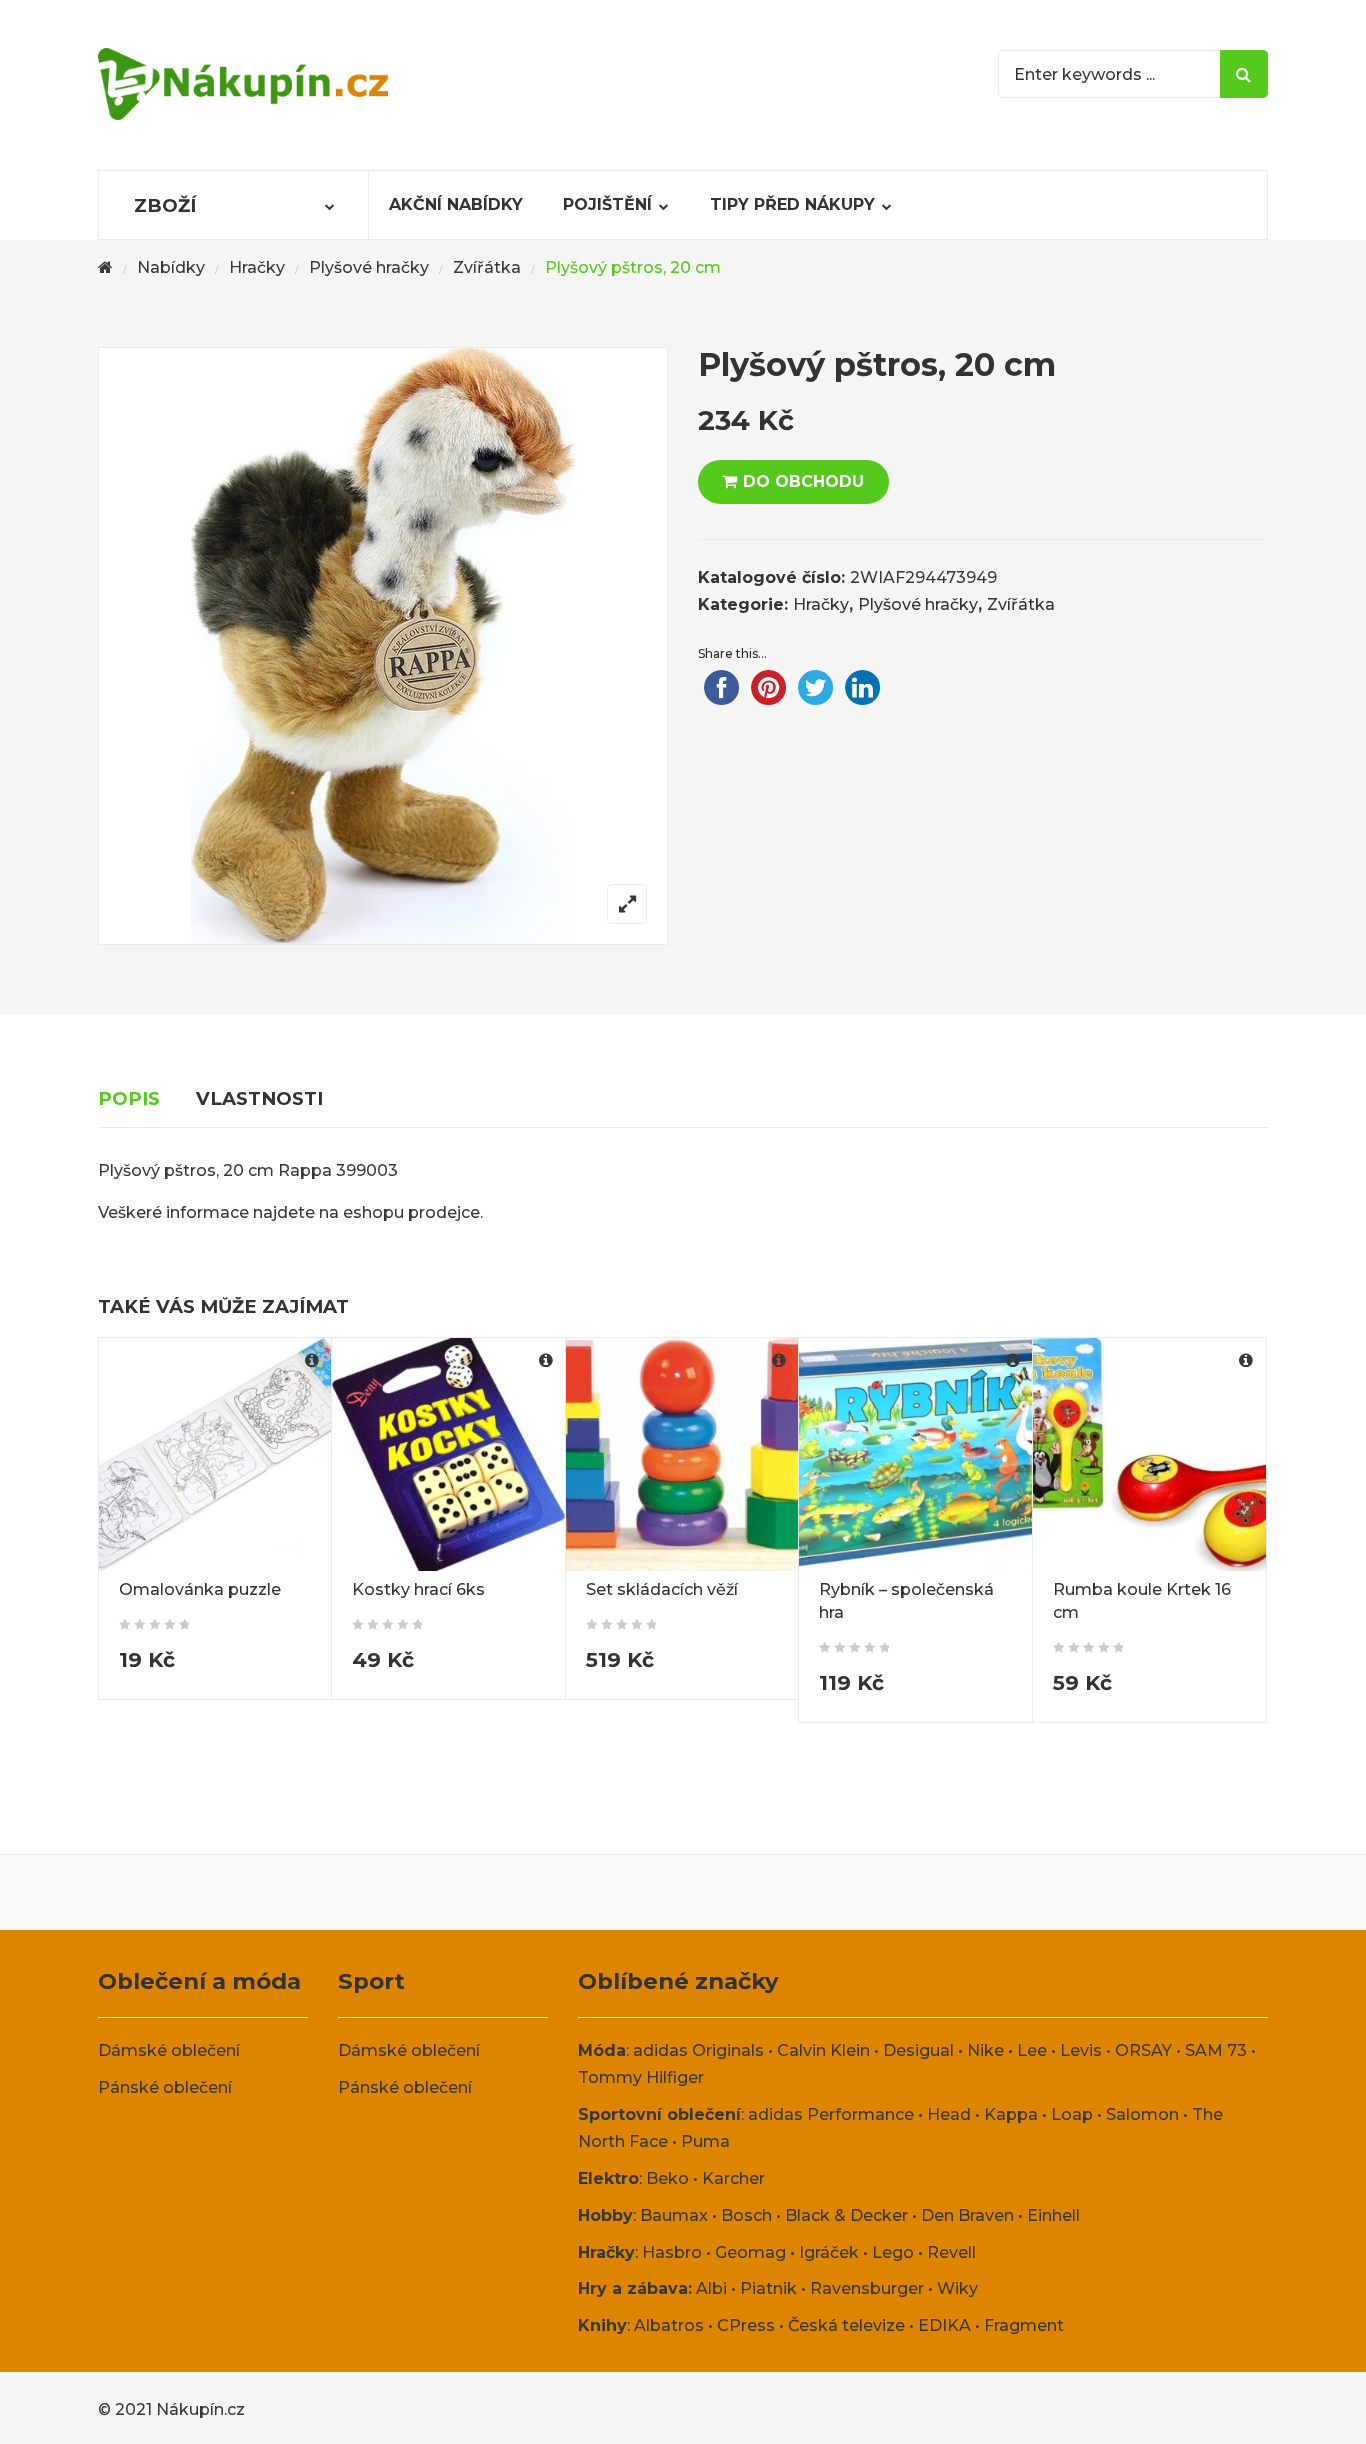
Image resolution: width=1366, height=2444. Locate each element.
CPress (746, 2325)
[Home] (105, 268)
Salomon (1142, 2114)
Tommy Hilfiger (641, 2077)
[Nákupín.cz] (243, 84)
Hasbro (672, 2252)
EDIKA (944, 2325)
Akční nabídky (456, 204)
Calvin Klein (823, 2050)
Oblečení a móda (199, 1981)
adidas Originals (698, 2050)
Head (949, 2114)
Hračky (257, 267)
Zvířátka (487, 267)
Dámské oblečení (169, 2050)
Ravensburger (867, 2288)
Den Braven (967, 2215)
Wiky (957, 2288)
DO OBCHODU (803, 481)
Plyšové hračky (369, 267)
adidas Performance (831, 2114)
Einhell (1053, 2215)
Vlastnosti (259, 1098)
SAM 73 (1216, 2050)
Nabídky (171, 267)
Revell (951, 2252)
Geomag (750, 2252)
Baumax (674, 2215)
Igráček (829, 2252)
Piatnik (768, 2288)
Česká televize (846, 2325)
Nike (985, 2050)
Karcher (733, 2178)
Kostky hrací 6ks (418, 1589)
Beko (667, 2178)
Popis (129, 1098)
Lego (893, 2252)
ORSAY (1143, 2050)
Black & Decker (846, 2215)
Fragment (1024, 2325)
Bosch (746, 2215)
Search (1244, 74)
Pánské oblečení (165, 2087)
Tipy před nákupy (792, 204)
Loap (1072, 2114)
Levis (1081, 2050)
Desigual (918, 2050)
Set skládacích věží (662, 1589)
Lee (1032, 2050)
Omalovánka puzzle (200, 1589)
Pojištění (607, 204)
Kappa (1011, 2114)
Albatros (669, 2325)
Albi (711, 2288)
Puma (705, 2141)
